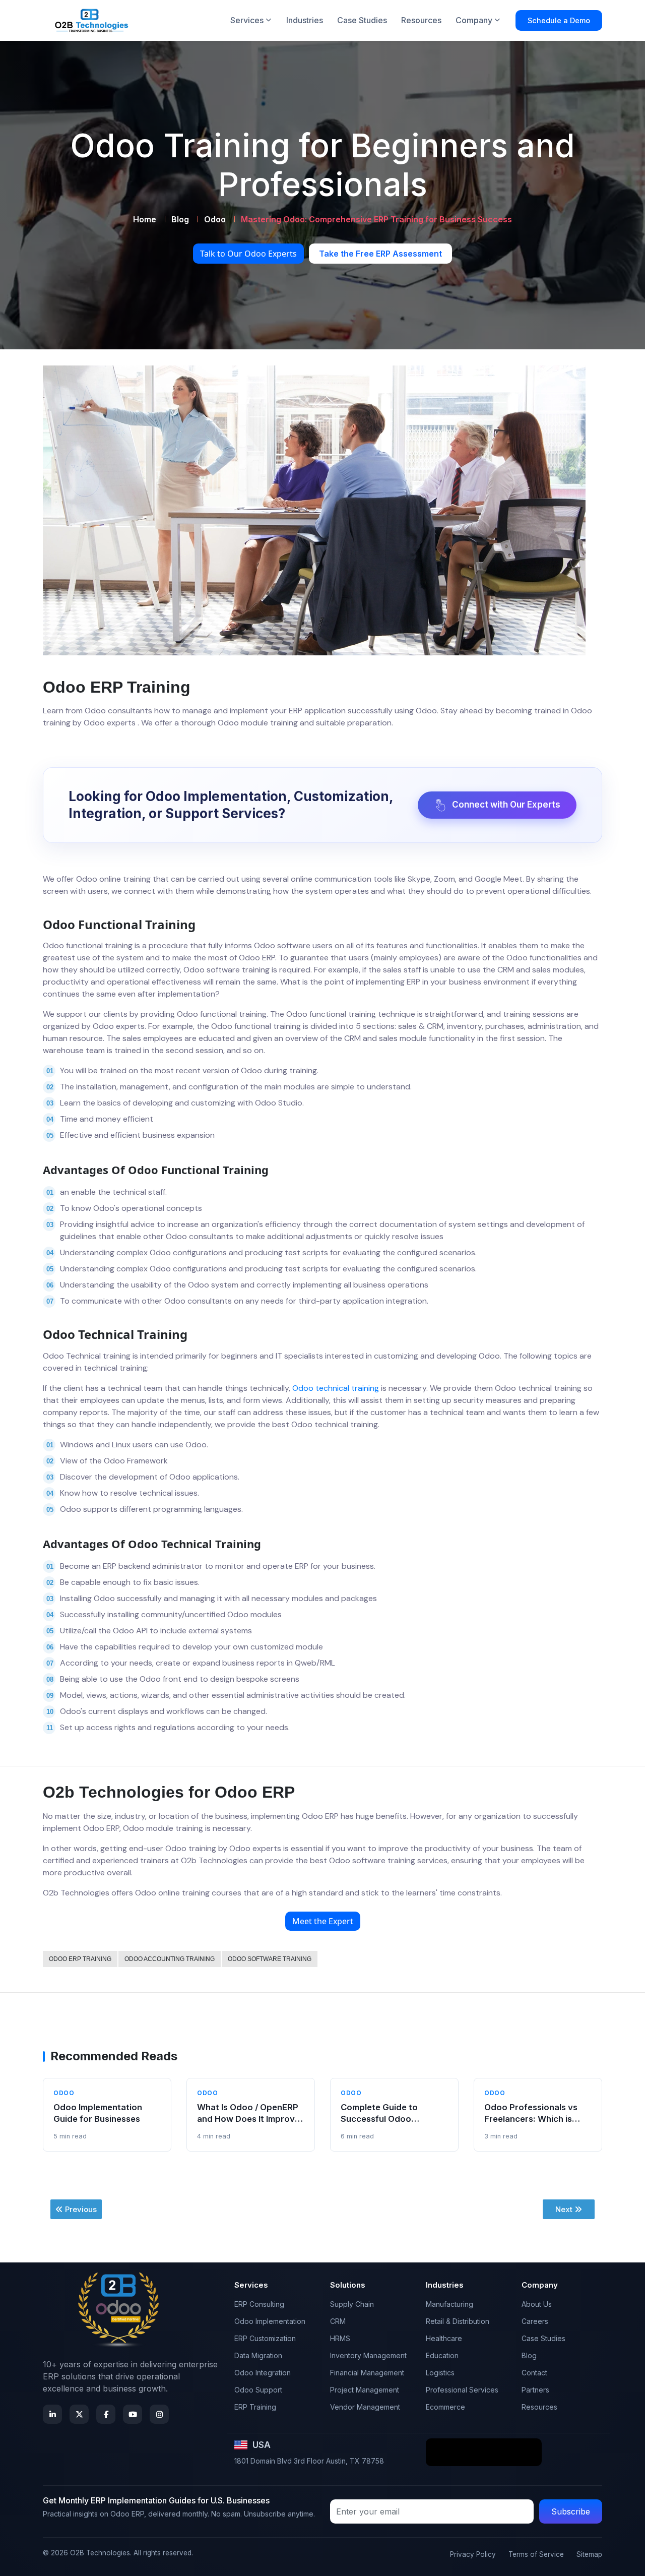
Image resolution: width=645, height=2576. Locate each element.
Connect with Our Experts (506, 805)
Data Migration (258, 2355)
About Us (537, 2304)
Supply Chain (352, 2304)
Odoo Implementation (270, 2321)
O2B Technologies (100, 2553)
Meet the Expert (323, 1921)
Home (145, 219)
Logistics (440, 2373)
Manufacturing (449, 2304)
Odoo (215, 219)
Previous (81, 2209)
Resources (421, 20)
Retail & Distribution (458, 2321)
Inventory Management (368, 2355)
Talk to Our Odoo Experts (248, 254)
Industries (305, 20)
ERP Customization (265, 2338)
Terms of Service (536, 2554)
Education (442, 2355)
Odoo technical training (336, 1388)
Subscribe (571, 2511)
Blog (180, 219)
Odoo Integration (263, 2373)
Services (247, 20)
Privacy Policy (473, 2554)
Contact (534, 2373)
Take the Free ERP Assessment (380, 254)
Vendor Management (365, 2407)
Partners (535, 2390)
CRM (338, 2321)
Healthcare (444, 2338)
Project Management (365, 2390)
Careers (535, 2321)
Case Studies (362, 20)
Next (564, 2209)
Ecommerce (445, 2407)
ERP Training (255, 2407)
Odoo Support (258, 2390)
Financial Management (367, 2373)
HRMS (340, 2338)
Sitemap (589, 2554)
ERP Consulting (259, 2304)
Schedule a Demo (559, 20)
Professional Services (462, 2390)
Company (474, 20)
